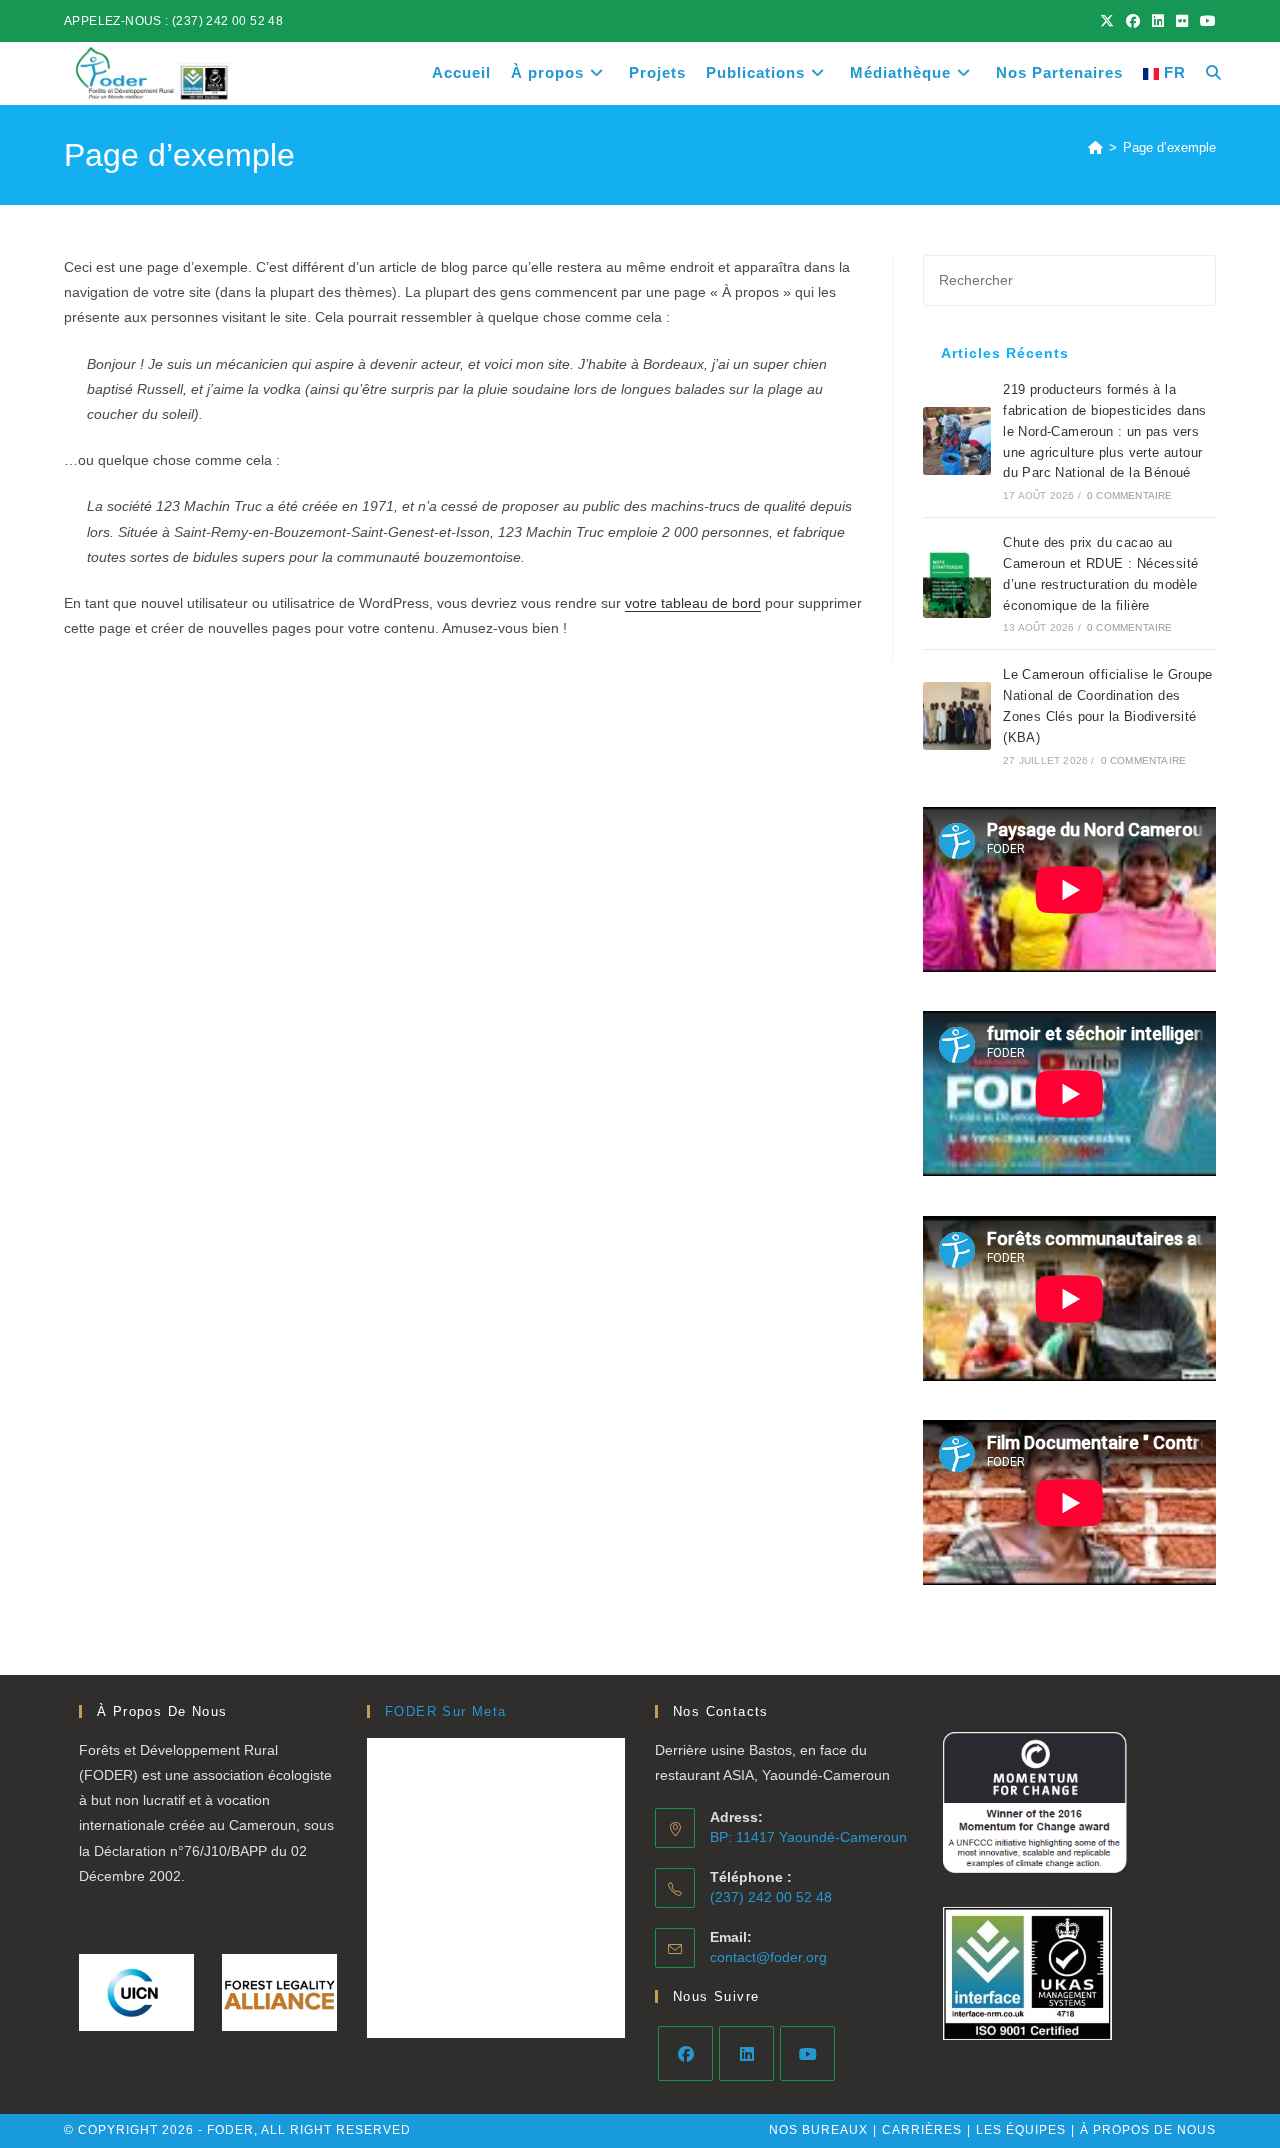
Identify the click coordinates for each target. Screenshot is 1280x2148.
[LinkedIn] (746, 2053)
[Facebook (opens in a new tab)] (1133, 21)
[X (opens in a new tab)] (1107, 21)
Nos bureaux (818, 2130)
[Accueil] (1095, 147)
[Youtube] (807, 2053)
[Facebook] (685, 2053)
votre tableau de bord (693, 603)
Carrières (922, 2130)
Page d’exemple (1169, 147)
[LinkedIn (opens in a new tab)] (1158, 21)
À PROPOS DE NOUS (1148, 2130)
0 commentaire (1130, 495)
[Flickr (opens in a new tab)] (1182, 21)
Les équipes (1021, 2130)
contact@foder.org (768, 1957)
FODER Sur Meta (446, 1711)
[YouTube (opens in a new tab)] (1205, 21)
